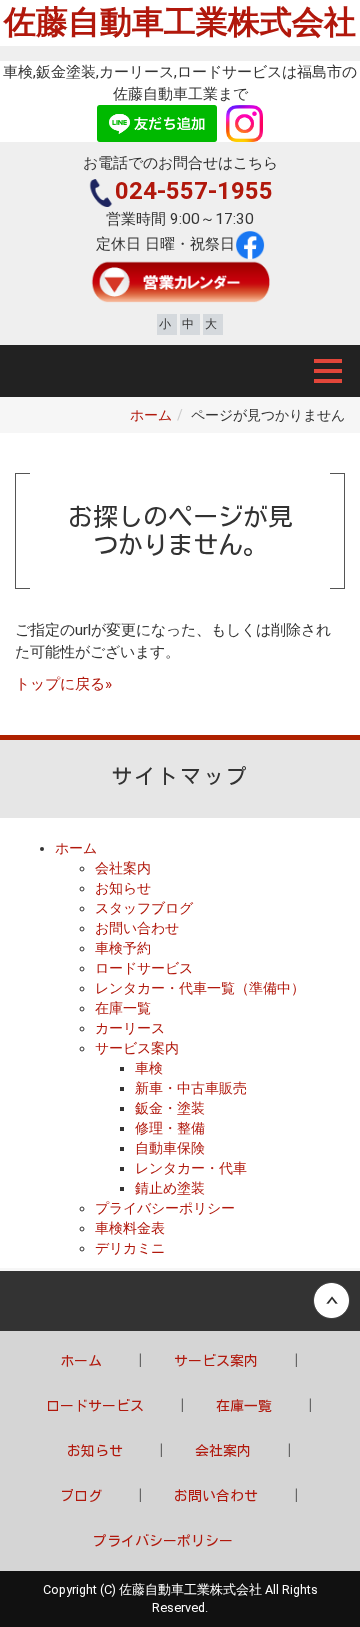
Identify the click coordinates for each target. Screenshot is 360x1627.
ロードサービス (144, 968)
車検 (149, 1068)
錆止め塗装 (170, 1188)
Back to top (180, 1301)
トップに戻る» (63, 684)
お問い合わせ (137, 928)
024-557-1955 (194, 191)
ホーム (151, 415)
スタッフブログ (144, 908)
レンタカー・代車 (191, 1168)
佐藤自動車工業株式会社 (180, 22)
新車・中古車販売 (191, 1088)
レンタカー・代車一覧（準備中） (200, 988)
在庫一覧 (123, 1008)
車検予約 (123, 948)
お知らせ (123, 888)
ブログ (81, 1496)
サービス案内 (137, 1048)
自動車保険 (170, 1148)
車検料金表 (130, 1228)
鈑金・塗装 (170, 1108)
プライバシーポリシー (165, 1208)
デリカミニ (130, 1248)
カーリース (130, 1028)
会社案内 (123, 868)
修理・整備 (170, 1128)
